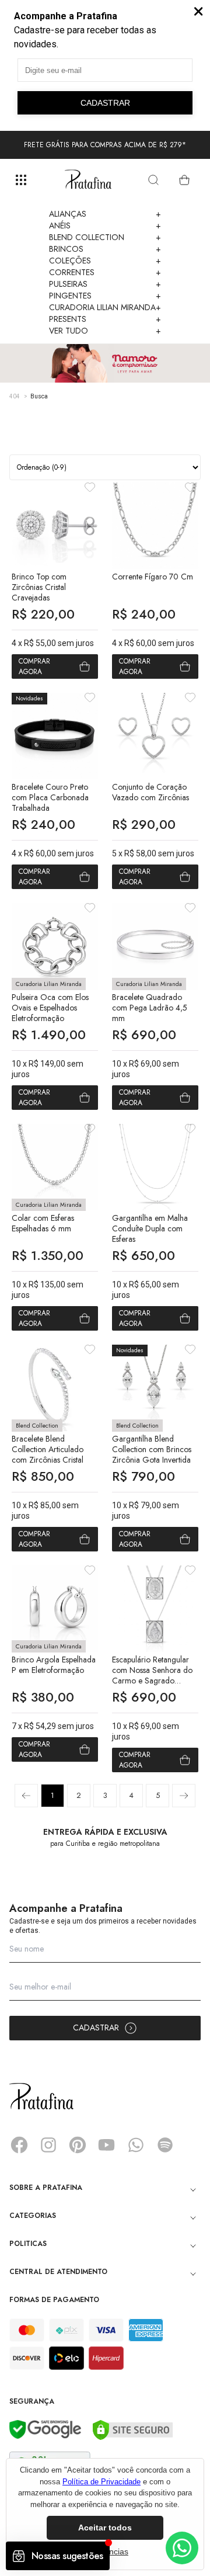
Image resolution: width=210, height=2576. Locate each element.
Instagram (48, 2145)
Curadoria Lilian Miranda (105, 307)
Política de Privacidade (101, 2482)
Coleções (105, 261)
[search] (153, 180)
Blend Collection (105, 237)
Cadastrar (96, 2028)
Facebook (19, 2145)
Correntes (105, 272)
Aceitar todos (105, 2528)
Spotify (165, 2145)
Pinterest (78, 2145)
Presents (105, 319)
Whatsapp (136, 2145)
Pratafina (88, 180)
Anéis (105, 225)
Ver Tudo (105, 331)
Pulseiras (105, 284)
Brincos (105, 249)
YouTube (107, 2145)
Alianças (105, 214)
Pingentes (105, 296)
